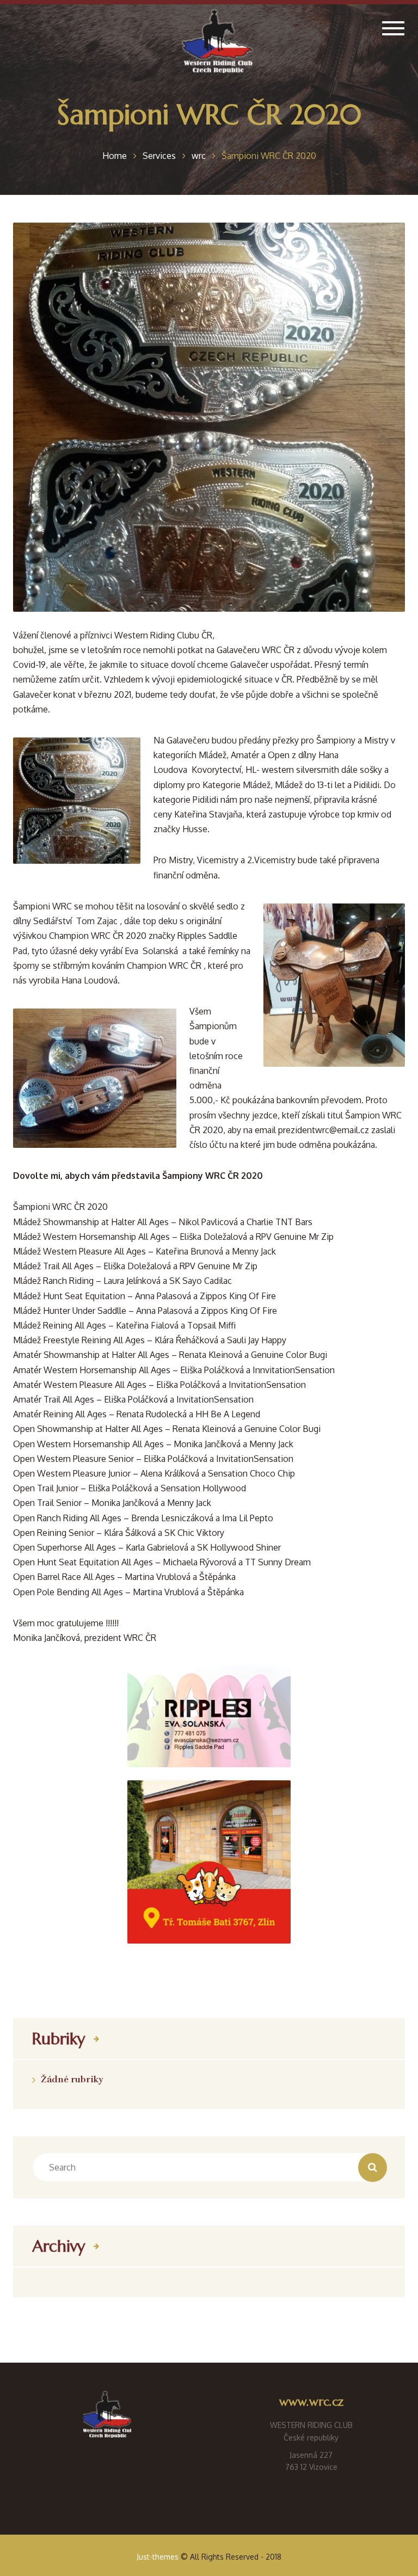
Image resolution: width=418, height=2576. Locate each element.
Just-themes (158, 2557)
